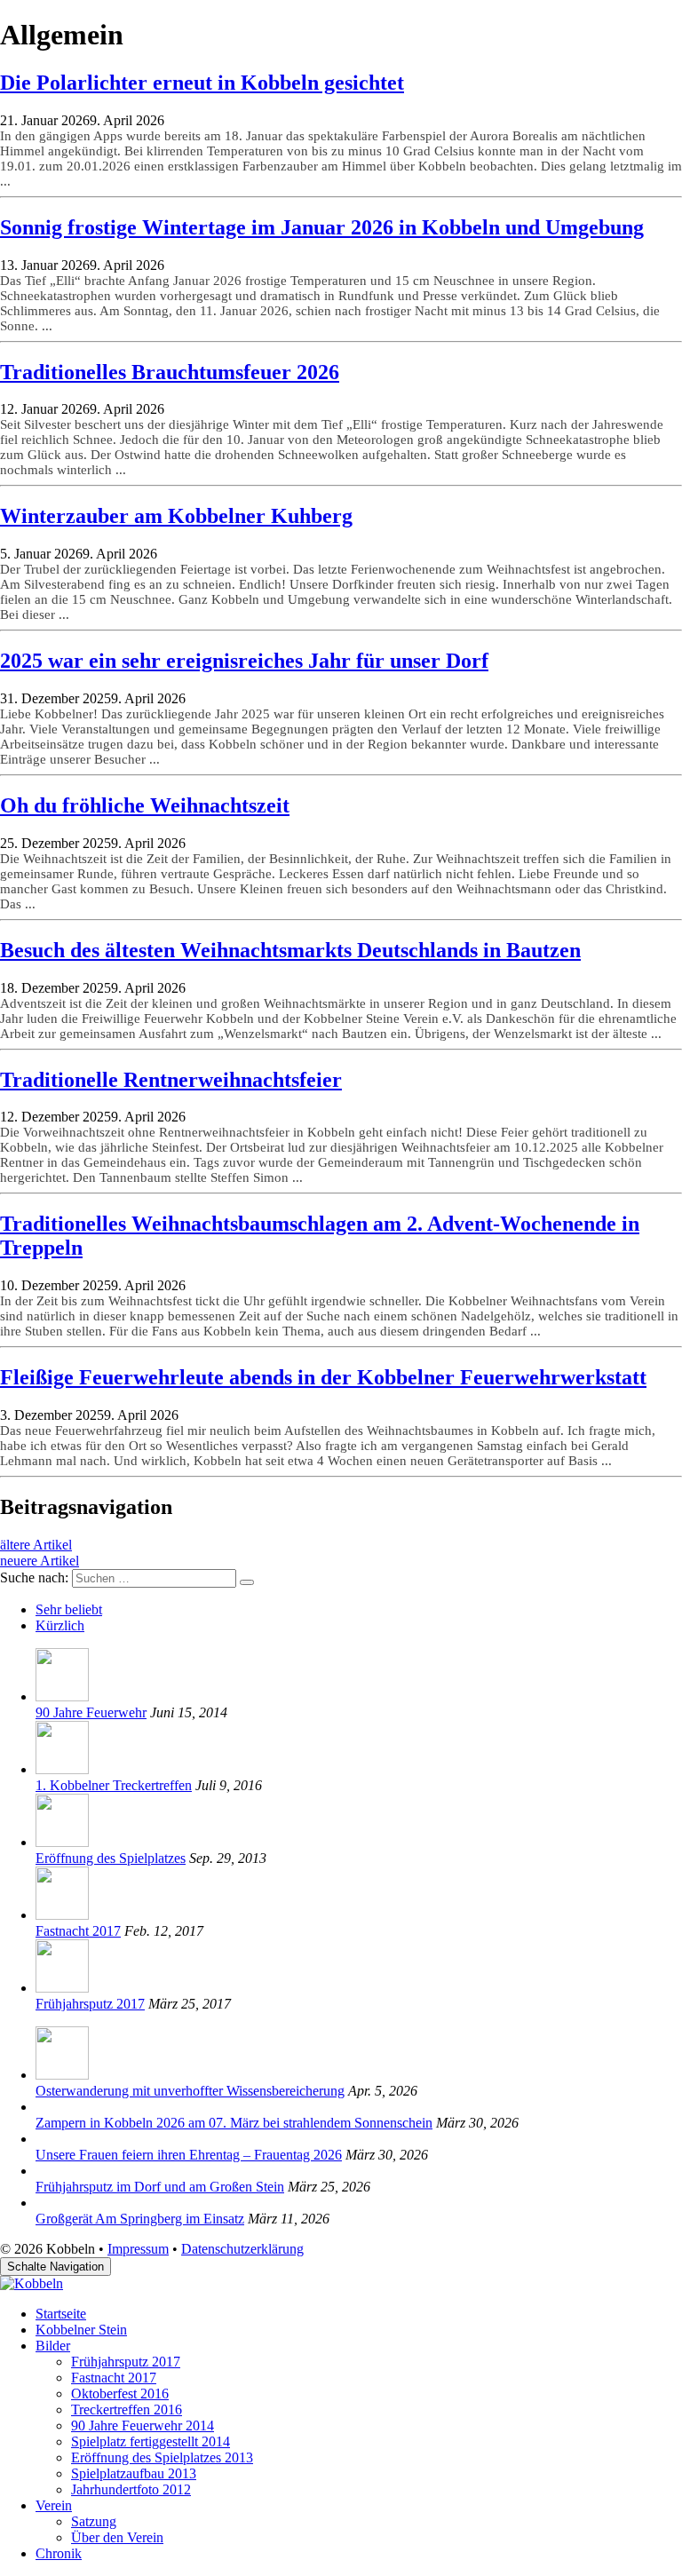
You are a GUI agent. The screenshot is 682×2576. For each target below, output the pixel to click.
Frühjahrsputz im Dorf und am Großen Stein (160, 2187)
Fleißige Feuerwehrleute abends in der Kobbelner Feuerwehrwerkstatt (323, 1377)
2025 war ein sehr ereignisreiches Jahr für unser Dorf (244, 661)
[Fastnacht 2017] (62, 1915)
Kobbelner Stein (81, 2330)
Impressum (138, 2249)
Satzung (94, 2521)
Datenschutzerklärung (242, 2249)
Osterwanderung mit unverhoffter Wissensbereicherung (190, 2091)
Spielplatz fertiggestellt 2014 (151, 2441)
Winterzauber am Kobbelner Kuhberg (176, 516)
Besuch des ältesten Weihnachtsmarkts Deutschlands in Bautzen (290, 950)
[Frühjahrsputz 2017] (62, 1988)
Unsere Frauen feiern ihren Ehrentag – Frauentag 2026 (189, 2155)
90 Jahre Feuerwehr (91, 1712)
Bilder (53, 2346)
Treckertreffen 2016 (127, 2410)
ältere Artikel (36, 1545)
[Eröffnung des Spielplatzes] (62, 1842)
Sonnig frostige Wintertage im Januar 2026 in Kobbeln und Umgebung (322, 227)
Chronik (59, 2553)
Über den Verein (117, 2537)
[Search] (247, 1582)
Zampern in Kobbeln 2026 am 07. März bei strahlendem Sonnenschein (234, 2123)
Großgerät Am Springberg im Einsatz (140, 2219)
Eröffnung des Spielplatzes (111, 1858)
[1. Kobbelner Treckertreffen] (62, 1769)
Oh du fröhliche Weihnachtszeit (145, 805)
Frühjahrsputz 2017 (90, 2004)
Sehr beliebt (69, 1609)
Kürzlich (60, 1625)
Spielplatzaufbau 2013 (134, 2473)
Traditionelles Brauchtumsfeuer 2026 (170, 372)
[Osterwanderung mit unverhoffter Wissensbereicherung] (62, 2075)
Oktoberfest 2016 (120, 2394)
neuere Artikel (40, 1561)
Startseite (61, 2314)
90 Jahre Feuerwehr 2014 (143, 2425)
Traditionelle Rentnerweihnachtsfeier (171, 1080)
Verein (54, 2505)
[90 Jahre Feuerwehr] (62, 1696)
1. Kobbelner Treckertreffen (114, 1785)
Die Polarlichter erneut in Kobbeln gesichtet (202, 83)
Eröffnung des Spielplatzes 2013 (162, 2457)
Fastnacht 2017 (78, 1931)
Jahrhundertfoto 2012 (131, 2489)
